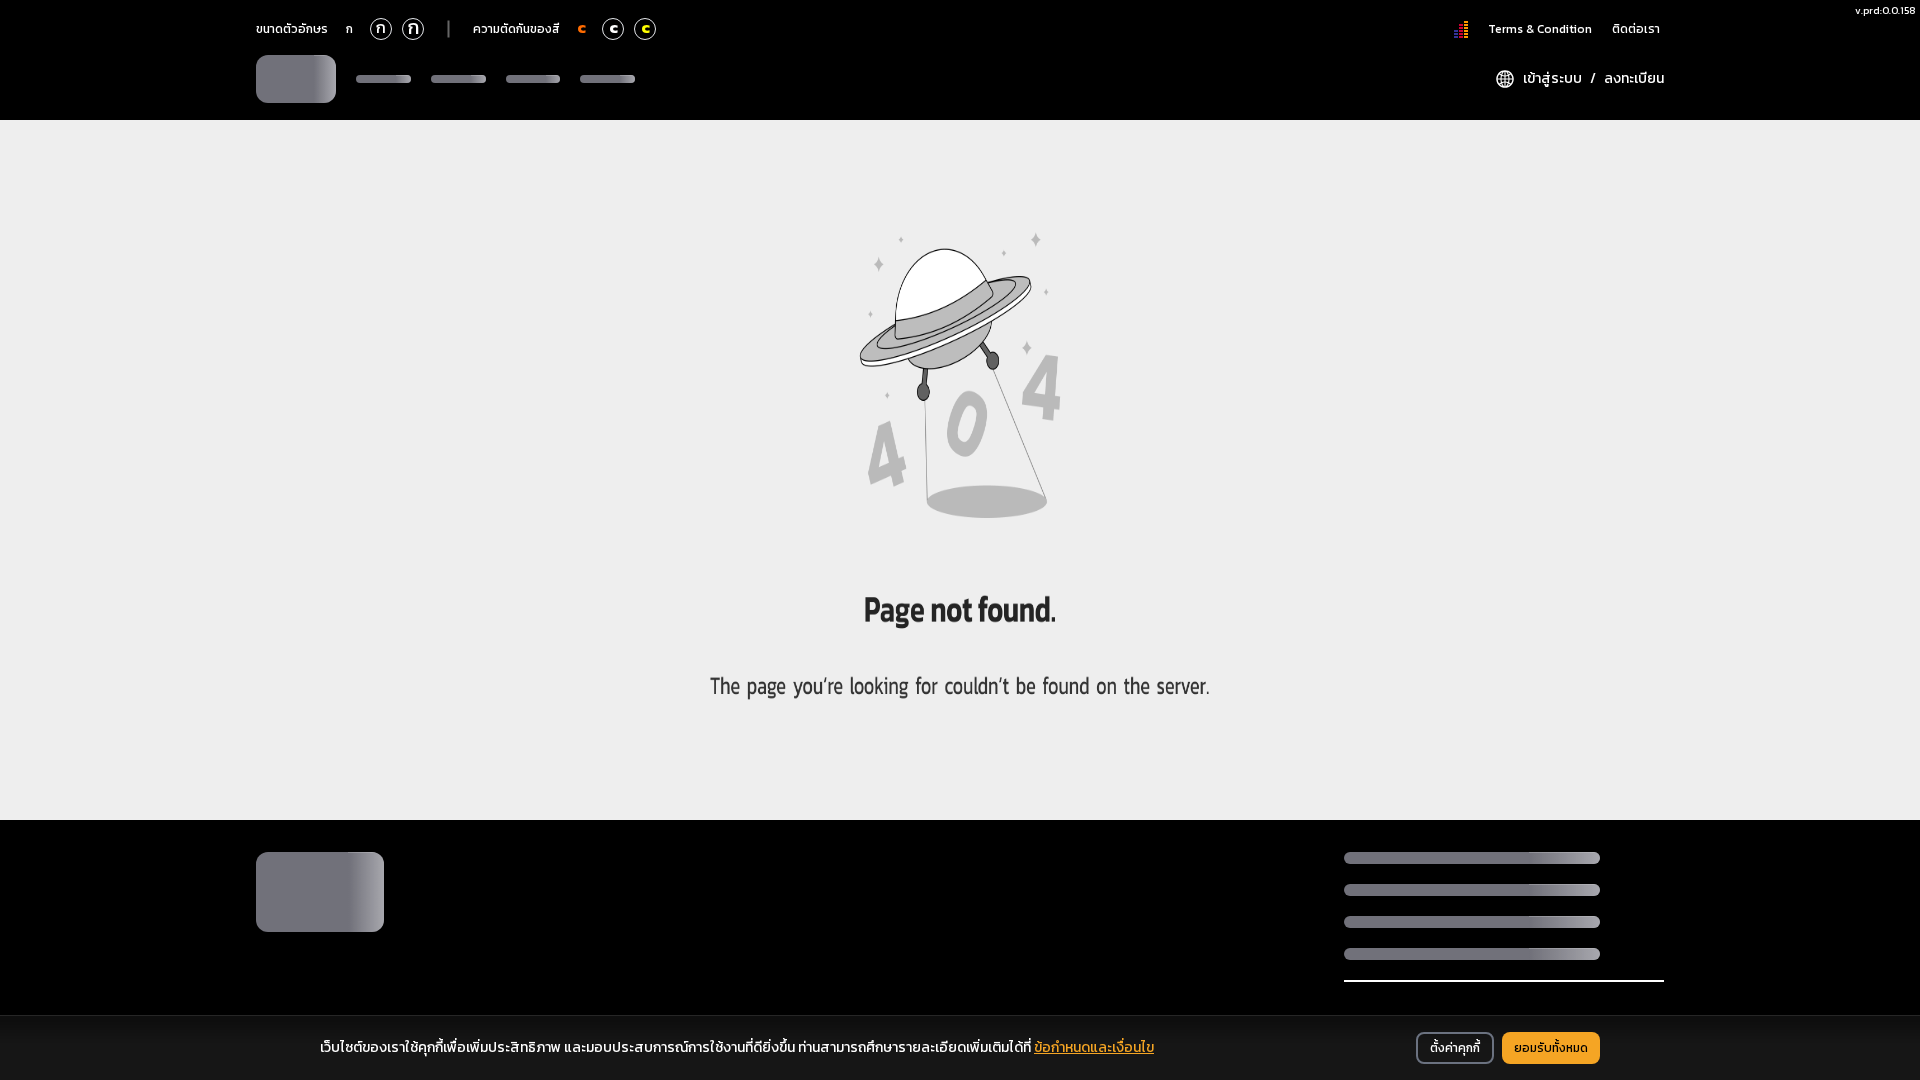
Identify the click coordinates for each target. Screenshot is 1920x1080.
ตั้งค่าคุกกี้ (1455, 1048)
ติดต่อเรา (1636, 29)
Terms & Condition (1540, 29)
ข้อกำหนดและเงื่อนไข (1094, 1047)
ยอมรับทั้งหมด (1551, 1048)
